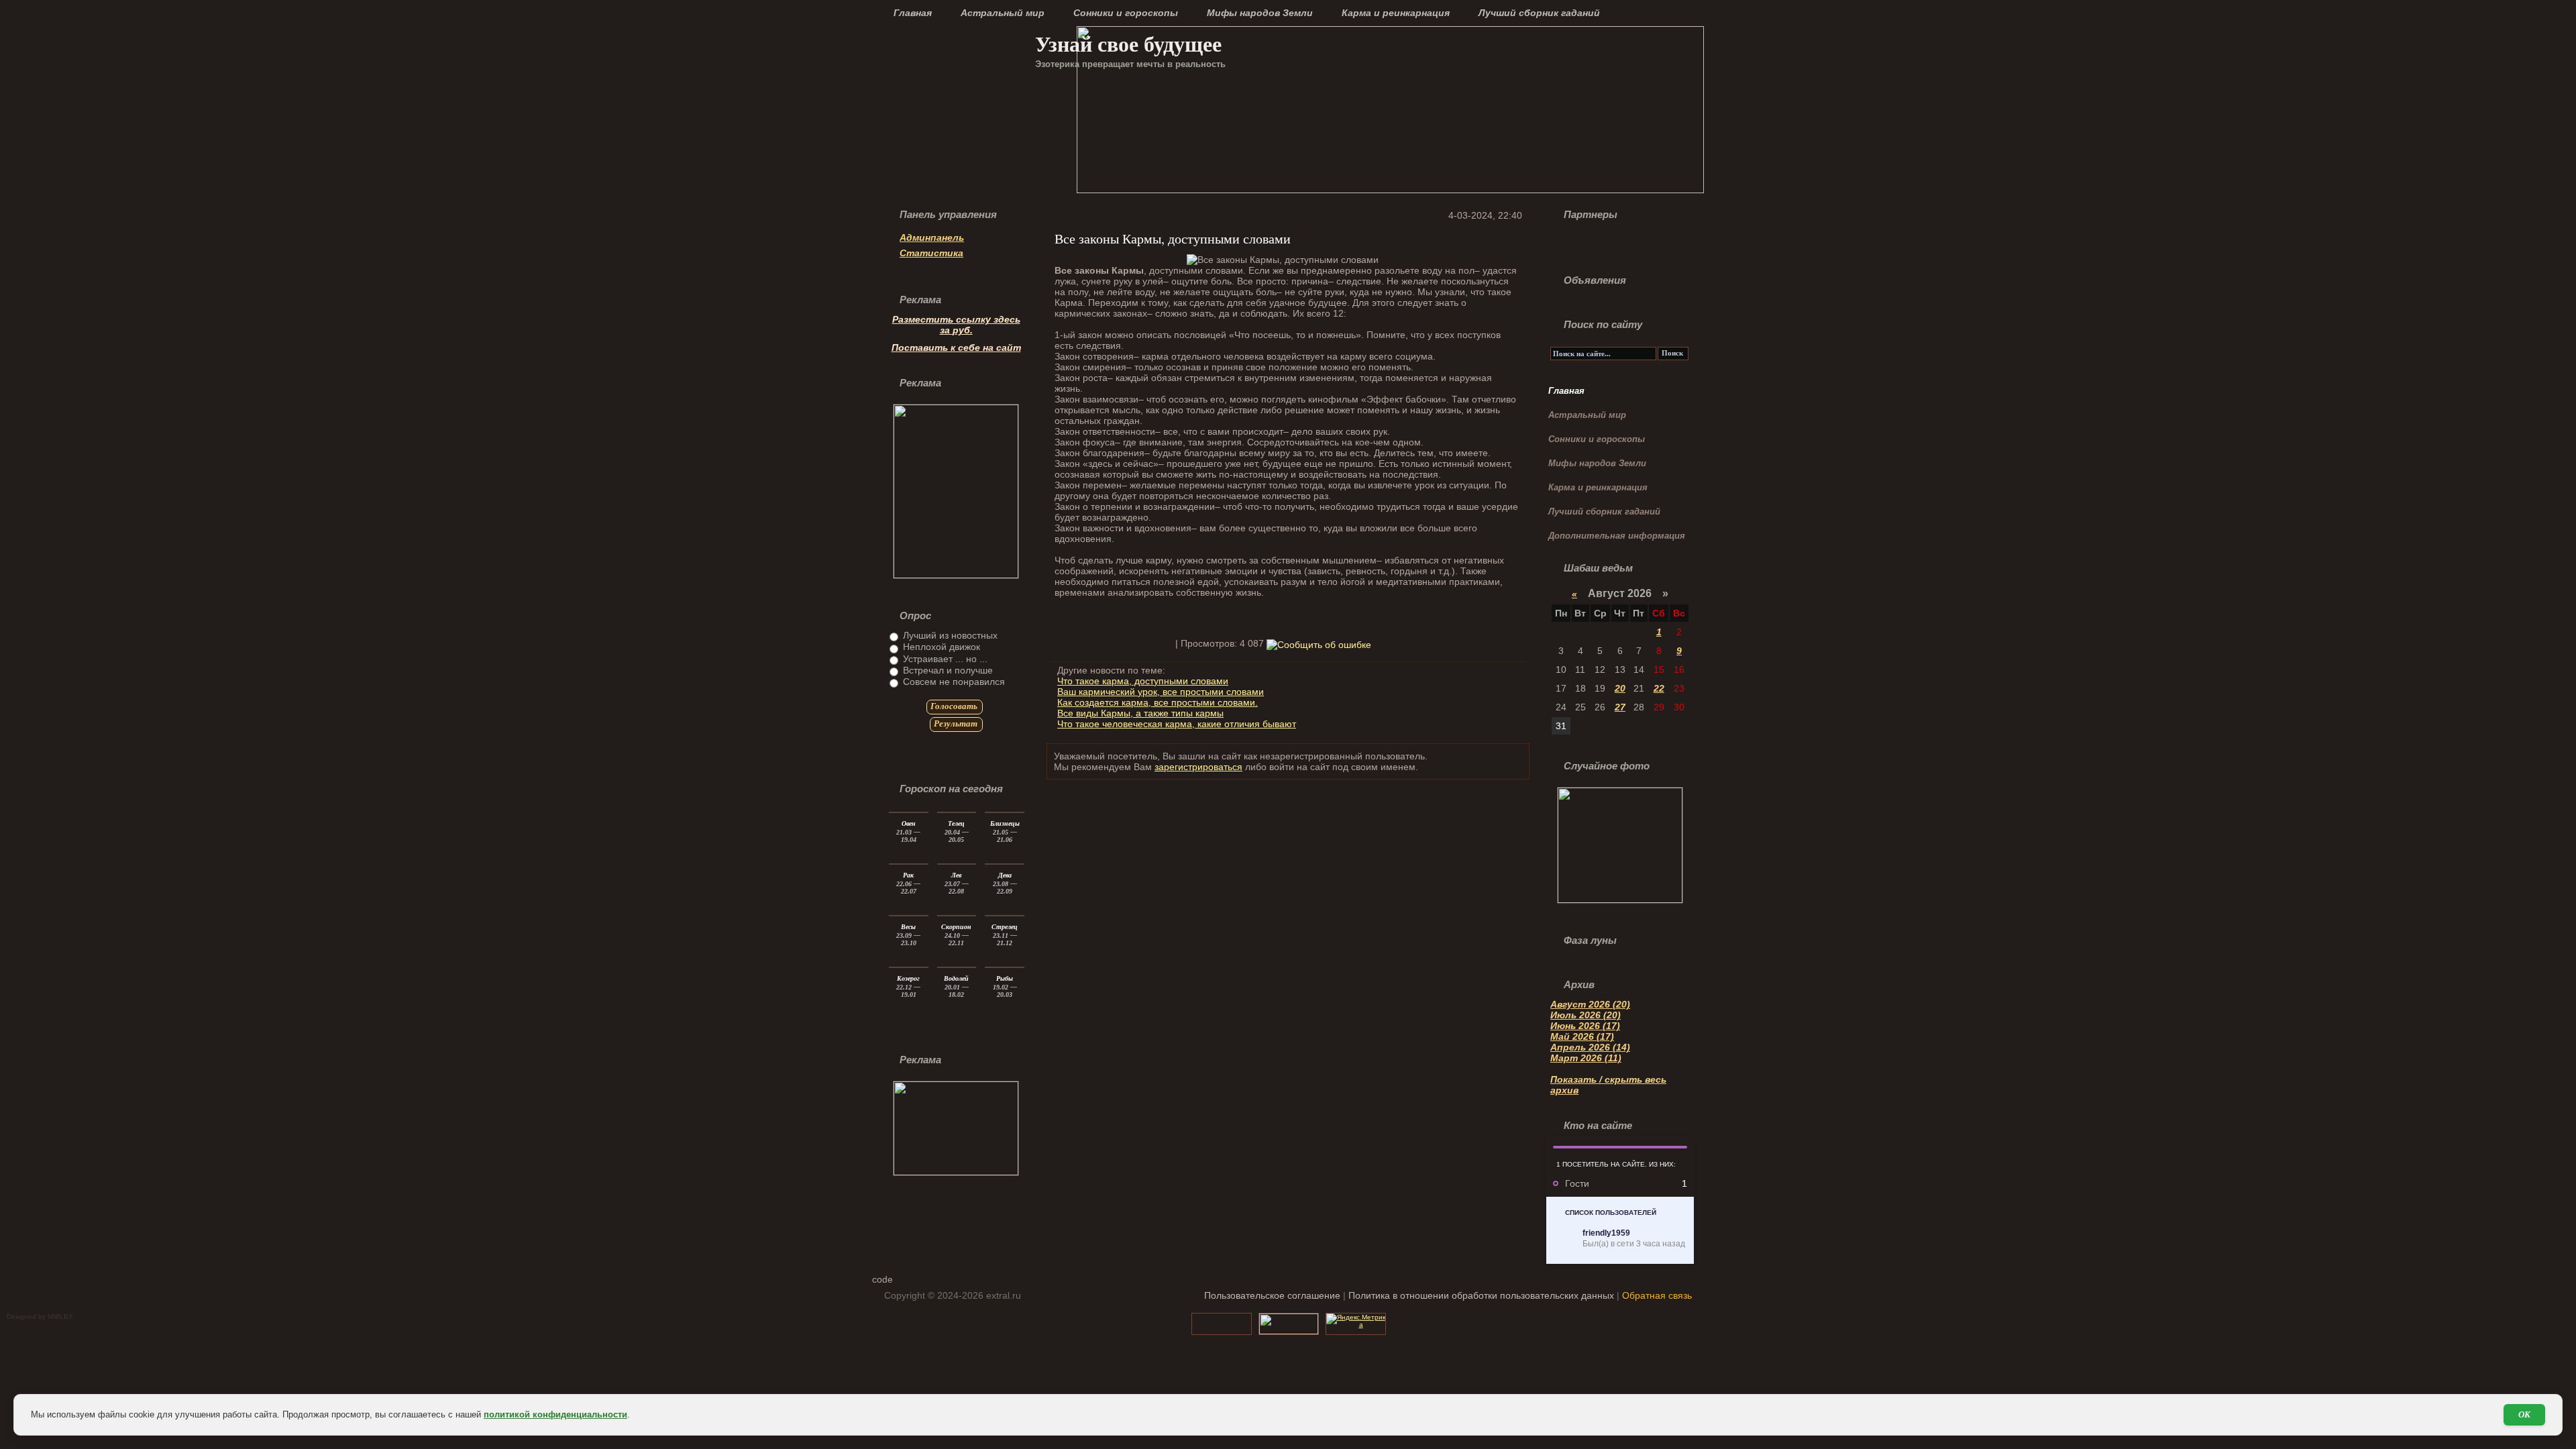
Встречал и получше (947, 670)
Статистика (931, 253)
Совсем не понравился (953, 682)
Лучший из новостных (949, 635)
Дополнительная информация (1617, 536)
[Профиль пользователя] (1564, 1239)
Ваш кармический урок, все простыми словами (1161, 692)
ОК (2524, 1414)
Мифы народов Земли (1260, 13)
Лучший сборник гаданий (1539, 13)
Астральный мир (1003, 13)
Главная (913, 13)
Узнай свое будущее (1128, 43)
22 (1659, 688)
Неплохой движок (940, 647)
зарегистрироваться (1198, 767)
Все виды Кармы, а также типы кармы (1140, 713)
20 (1620, 688)
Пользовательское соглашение (1272, 1295)
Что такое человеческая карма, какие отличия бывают (1177, 724)
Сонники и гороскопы (1126, 13)
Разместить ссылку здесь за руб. (956, 325)
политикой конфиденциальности (555, 1414)
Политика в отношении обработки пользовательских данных (1481, 1295)
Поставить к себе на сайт (956, 347)
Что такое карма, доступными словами (1143, 681)
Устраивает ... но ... (944, 659)
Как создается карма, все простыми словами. (1158, 702)
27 (1620, 707)
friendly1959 (1606, 1233)
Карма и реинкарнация (1396, 13)
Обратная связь (1657, 1295)
